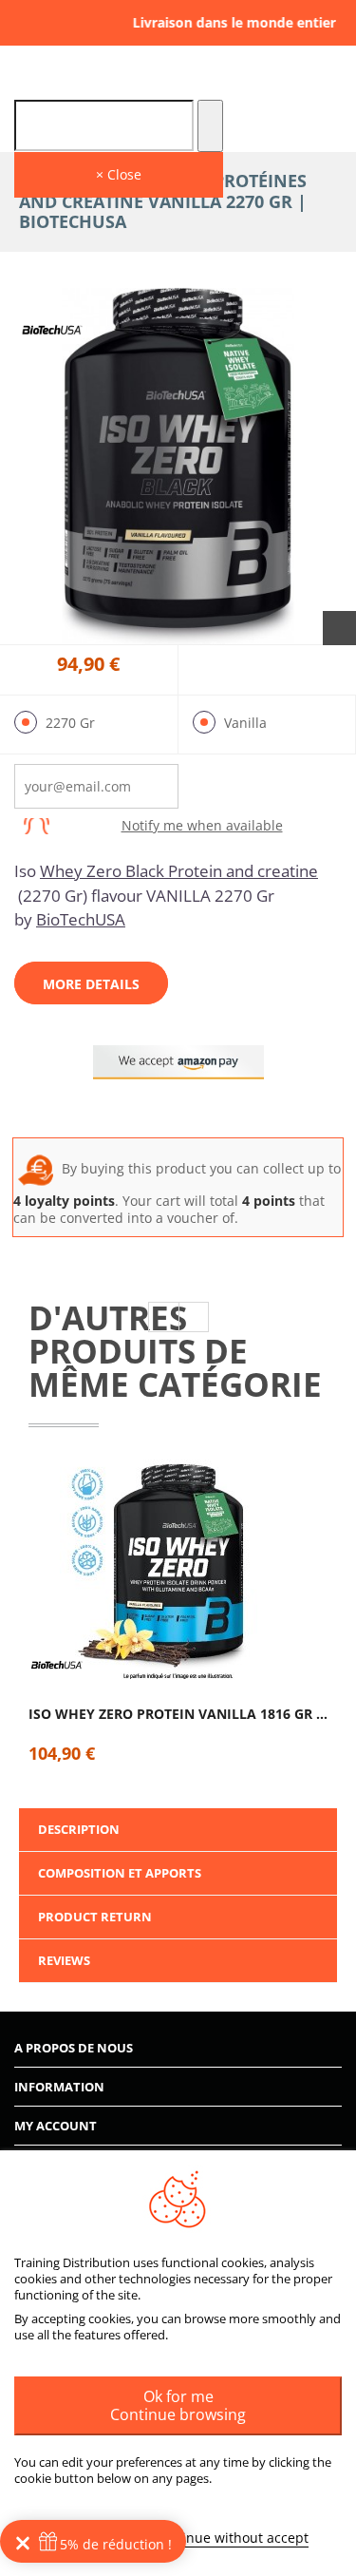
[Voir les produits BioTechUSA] (52, 331)
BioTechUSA (81, 919)
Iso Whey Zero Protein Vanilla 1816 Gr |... (178, 1714)
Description (79, 1829)
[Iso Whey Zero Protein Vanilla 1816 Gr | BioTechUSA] (178, 1571)
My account (56, 2126)
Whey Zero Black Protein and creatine (179, 871)
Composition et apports (120, 1873)
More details (91, 984)
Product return (95, 1917)
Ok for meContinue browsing (178, 2405)
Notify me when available (202, 826)
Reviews (64, 1960)
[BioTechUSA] (57, 1666)
